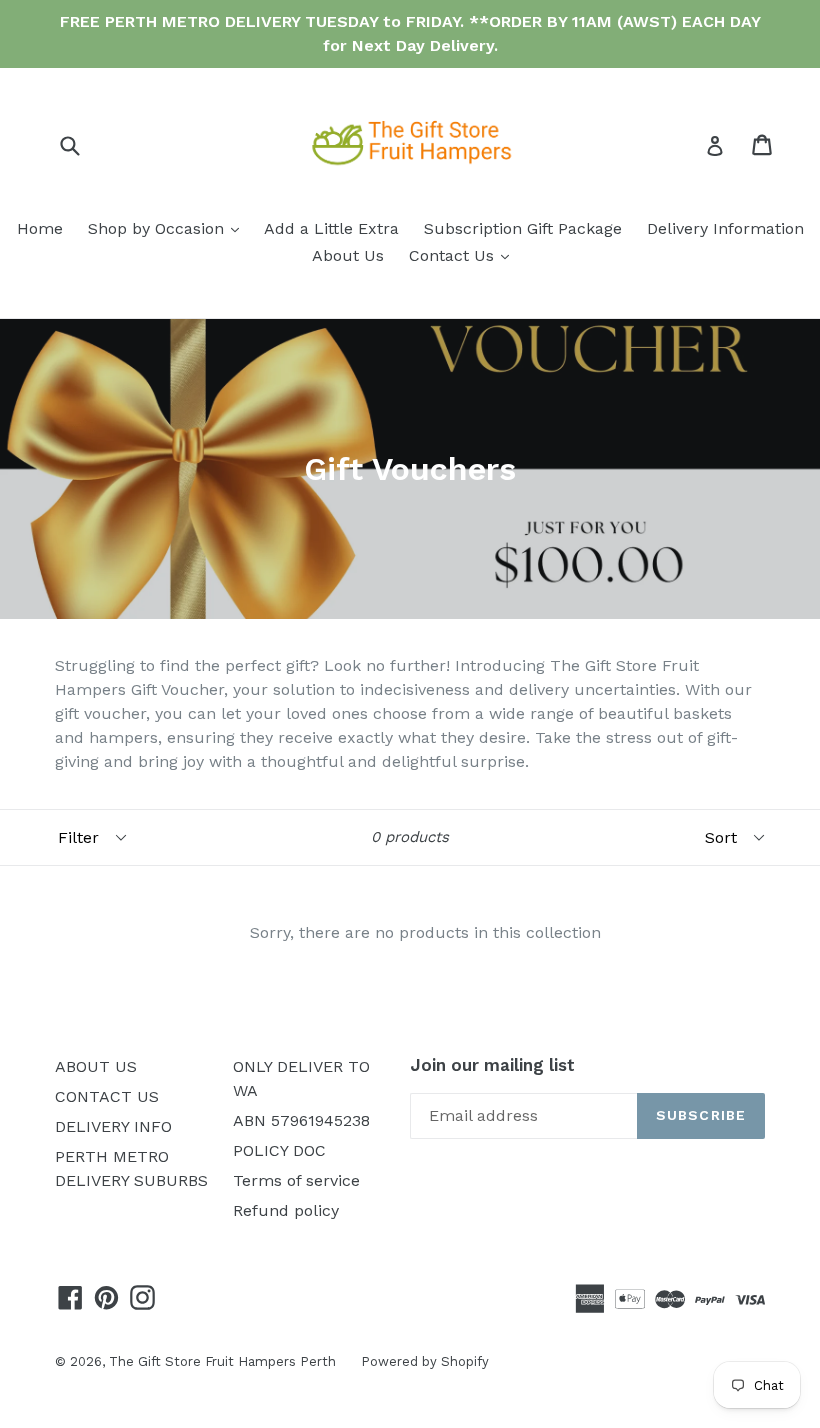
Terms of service (296, 1180)
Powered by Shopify (425, 1361)
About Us (348, 255)
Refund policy (286, 1210)
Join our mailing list (492, 1065)
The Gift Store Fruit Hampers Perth (222, 1361)
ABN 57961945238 (301, 1120)
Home (40, 228)
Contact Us (464, 255)
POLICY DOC (279, 1150)
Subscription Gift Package (523, 228)
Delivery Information (725, 228)
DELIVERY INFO (113, 1126)
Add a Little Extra (331, 228)
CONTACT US (107, 1096)
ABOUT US (96, 1066)
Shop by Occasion (168, 228)
